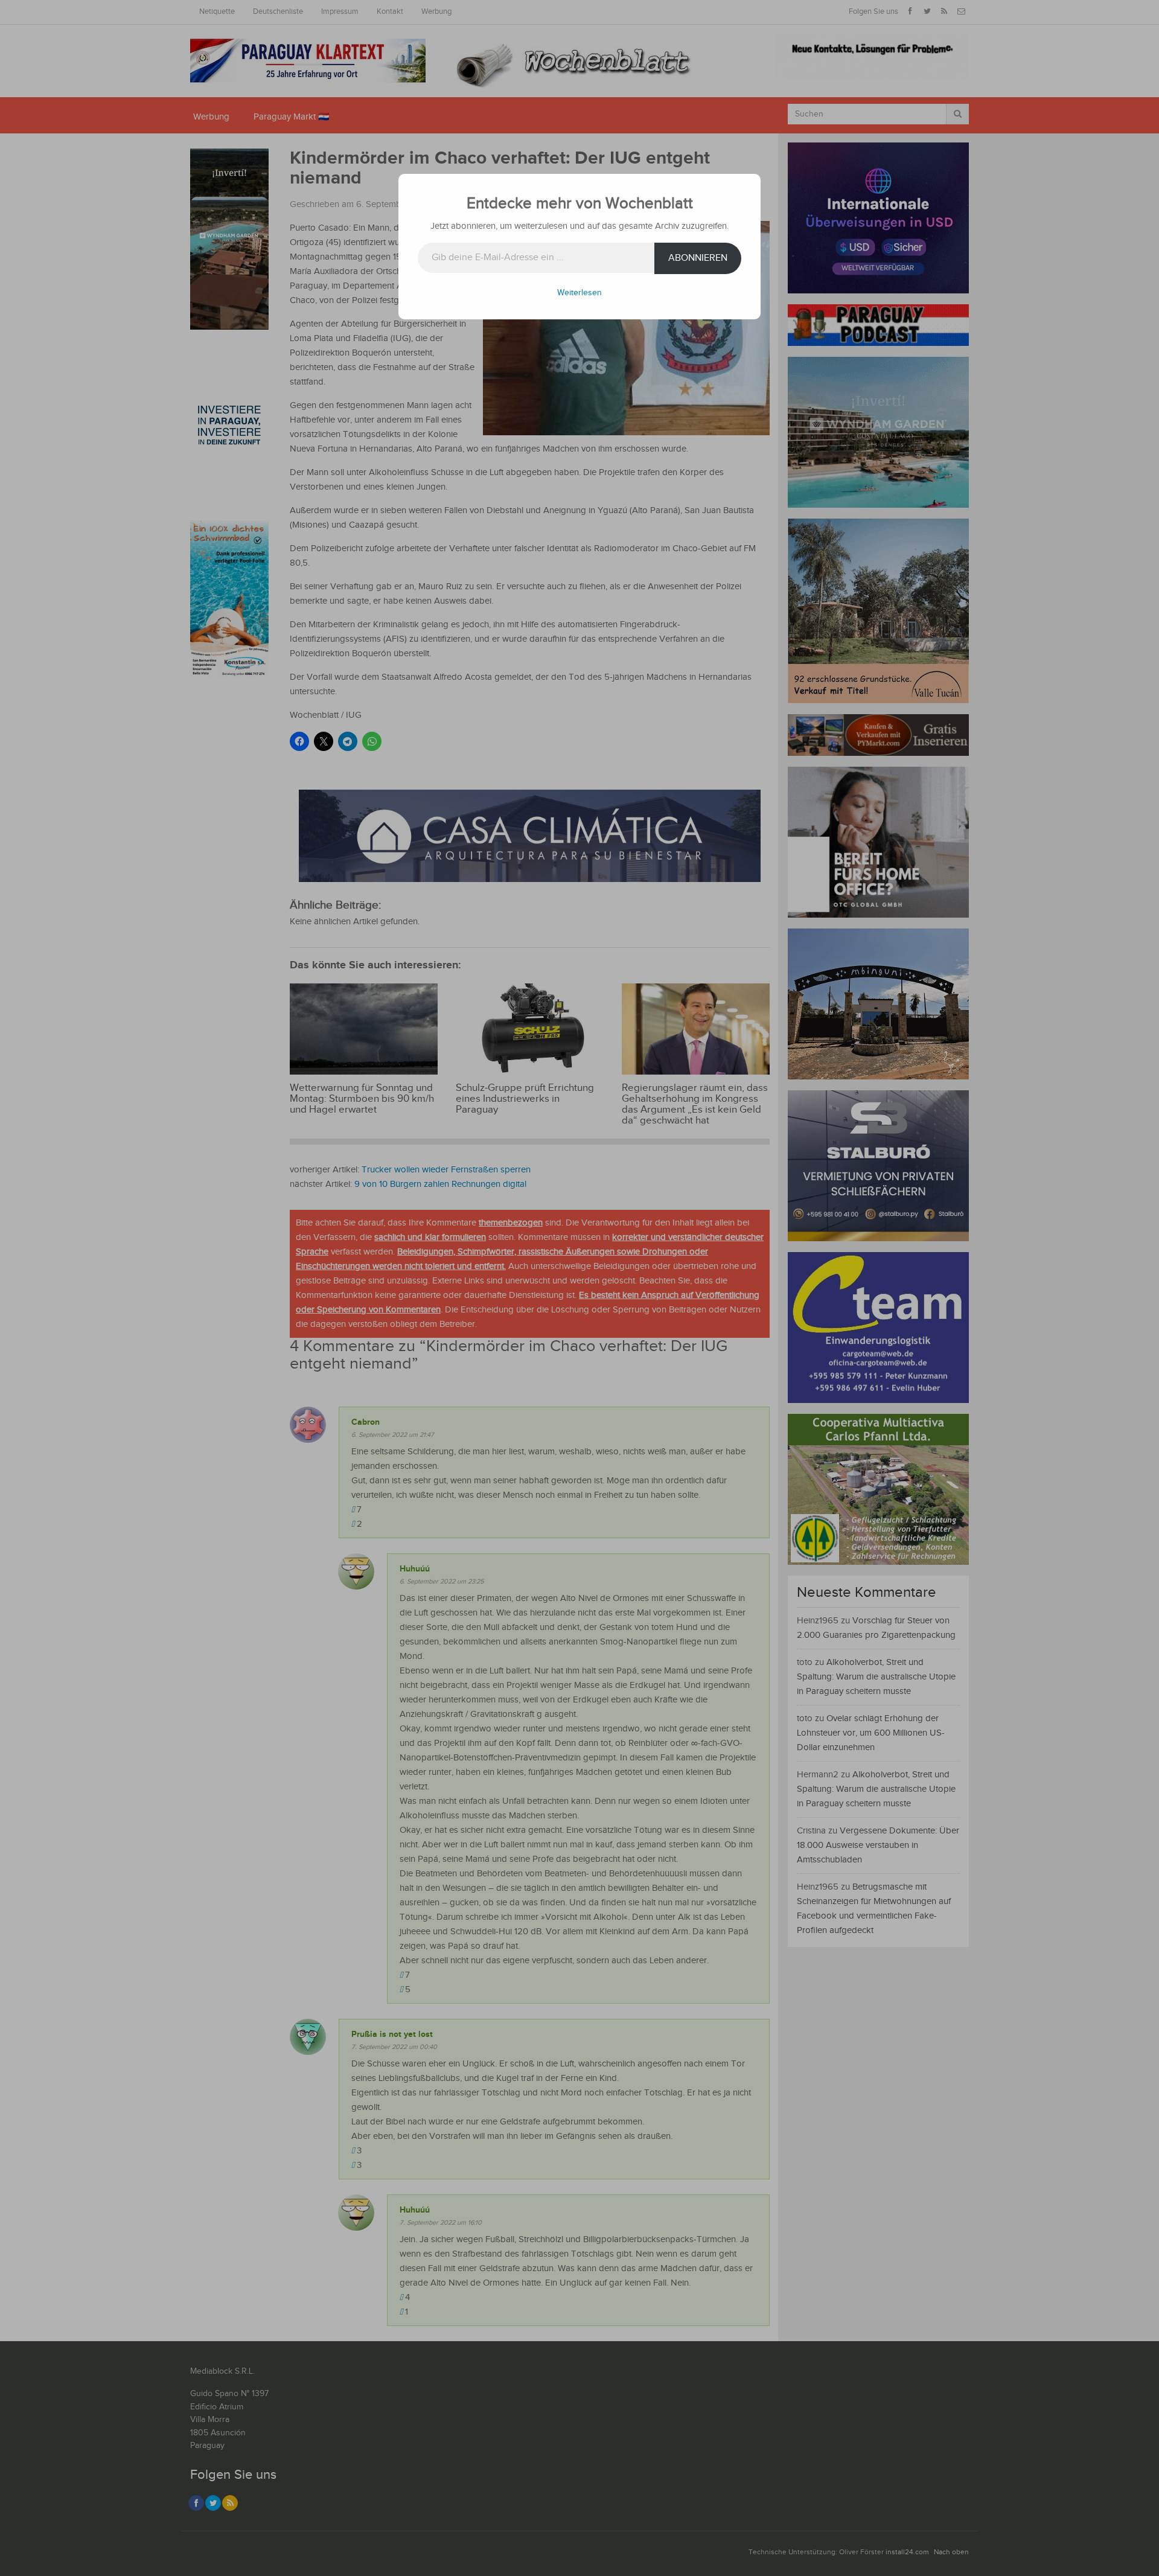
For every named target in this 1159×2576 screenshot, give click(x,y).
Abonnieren (698, 258)
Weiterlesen (579, 293)
